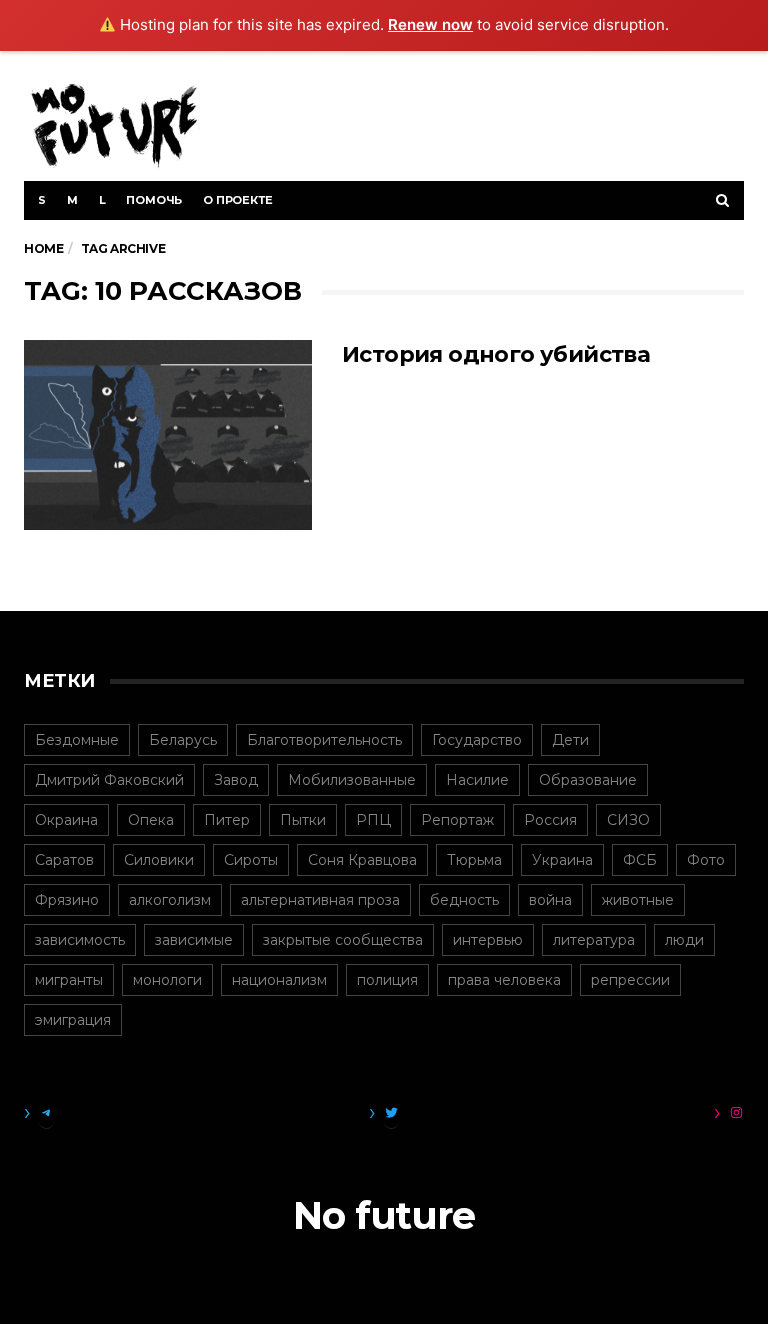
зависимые (194, 940)
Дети (570, 740)
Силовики (159, 860)
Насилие (477, 780)
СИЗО (628, 820)
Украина (562, 860)
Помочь (154, 200)
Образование (588, 780)
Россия (550, 820)
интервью (488, 940)
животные (638, 900)
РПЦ (373, 820)
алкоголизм (170, 900)
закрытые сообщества (343, 940)
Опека (151, 820)
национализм (279, 980)
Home (43, 248)
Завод (236, 780)
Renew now (430, 24)
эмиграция (73, 1020)
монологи (167, 980)
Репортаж (457, 820)
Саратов (64, 860)
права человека (504, 980)
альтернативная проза (320, 900)
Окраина (66, 820)
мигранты (69, 980)
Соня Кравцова (362, 860)
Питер (227, 820)
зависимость (80, 940)
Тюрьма (474, 860)
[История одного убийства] (168, 435)
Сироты (251, 860)
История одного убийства (496, 354)
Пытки (303, 820)
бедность (464, 900)
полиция (387, 980)
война (550, 900)
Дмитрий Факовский (109, 780)
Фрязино (67, 900)
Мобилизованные (352, 780)
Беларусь (183, 740)
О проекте (237, 200)
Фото (706, 860)
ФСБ (640, 860)
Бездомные (77, 740)
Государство (477, 740)
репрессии (630, 980)
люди (684, 940)
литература (594, 940)
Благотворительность (324, 740)
